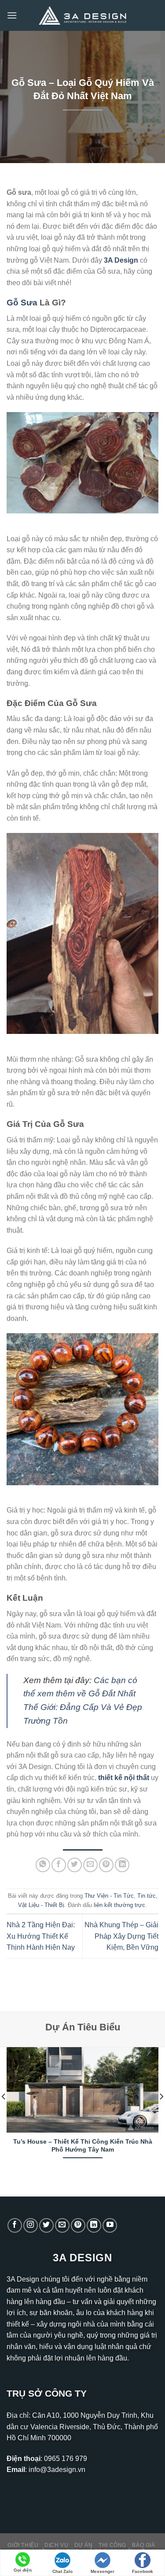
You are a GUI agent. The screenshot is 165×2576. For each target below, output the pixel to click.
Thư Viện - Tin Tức (109, 1896)
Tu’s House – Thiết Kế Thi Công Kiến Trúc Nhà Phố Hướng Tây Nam (83, 2146)
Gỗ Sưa (22, 303)
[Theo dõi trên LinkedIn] (94, 2225)
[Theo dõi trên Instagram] (31, 2225)
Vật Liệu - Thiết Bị (41, 1905)
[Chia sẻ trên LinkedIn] (122, 1865)
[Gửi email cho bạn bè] (90, 1865)
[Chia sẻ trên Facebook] (59, 1865)
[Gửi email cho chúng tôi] (62, 2225)
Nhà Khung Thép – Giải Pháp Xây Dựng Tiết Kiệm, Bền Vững (121, 1936)
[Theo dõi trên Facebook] (15, 2225)
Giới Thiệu (23, 2545)
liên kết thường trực (119, 1905)
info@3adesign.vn (57, 2470)
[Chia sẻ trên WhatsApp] (43, 1865)
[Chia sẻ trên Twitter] (75, 1865)
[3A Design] (83, 16)
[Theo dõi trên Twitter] (46, 2225)
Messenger (103, 2571)
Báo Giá (143, 2545)
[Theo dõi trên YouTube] (110, 2225)
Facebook (143, 2571)
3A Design (121, 260)
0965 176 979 (66, 2459)
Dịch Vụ (56, 2545)
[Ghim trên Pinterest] (106, 1865)
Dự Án (84, 2545)
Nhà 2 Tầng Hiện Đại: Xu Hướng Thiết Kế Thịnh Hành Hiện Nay (41, 1936)
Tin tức (147, 1896)
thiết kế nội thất (124, 1778)
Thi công (112, 2545)
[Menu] (12, 15)
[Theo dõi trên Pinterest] (78, 2225)
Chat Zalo (62, 2571)
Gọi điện (23, 2570)
